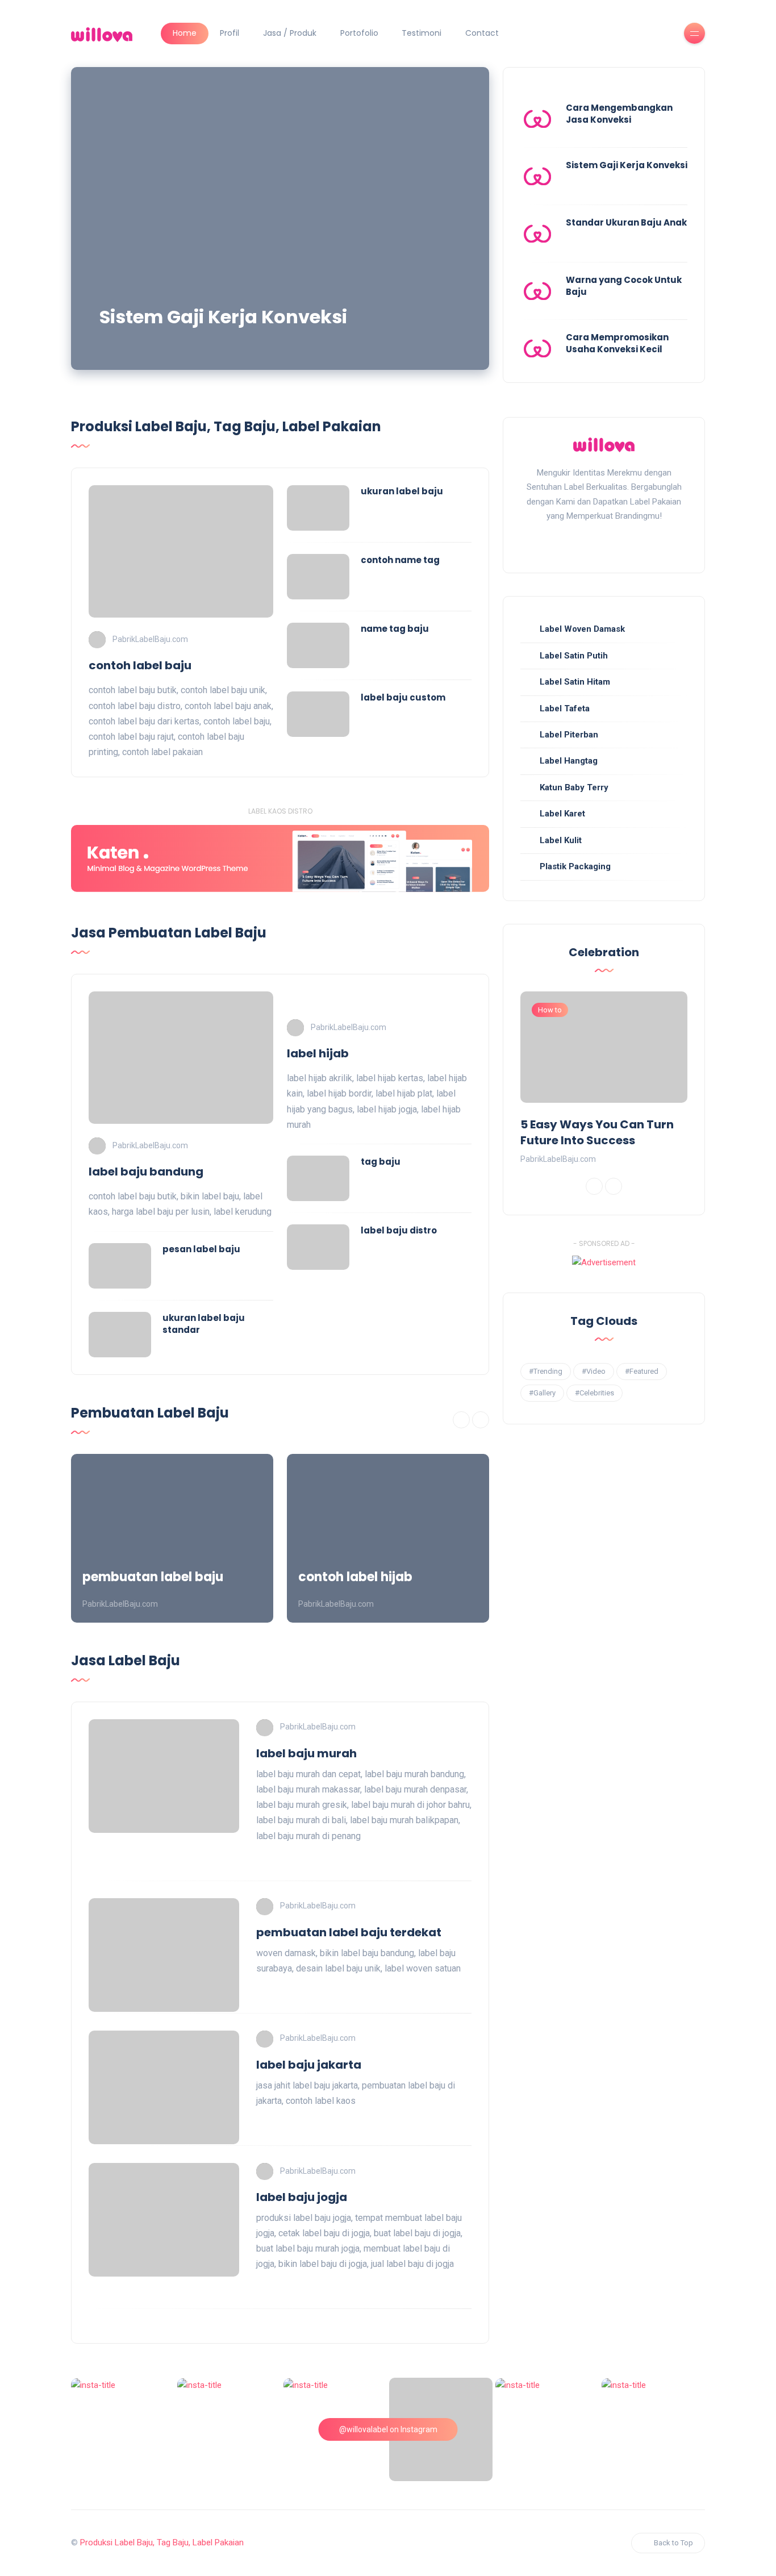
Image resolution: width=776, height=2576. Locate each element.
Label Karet (562, 814)
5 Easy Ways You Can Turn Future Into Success (597, 1132)
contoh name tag (400, 560)
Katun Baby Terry (574, 787)
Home (185, 33)
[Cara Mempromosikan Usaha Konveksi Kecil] (537, 348)
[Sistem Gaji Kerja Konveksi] (280, 218)
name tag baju (395, 629)
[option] (172, 1538)
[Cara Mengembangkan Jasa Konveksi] (537, 119)
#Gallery (542, 1393)
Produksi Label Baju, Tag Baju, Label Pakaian (162, 2542)
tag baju (381, 1162)
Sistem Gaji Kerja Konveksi (223, 317)
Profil (230, 33)
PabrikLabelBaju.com (150, 639)
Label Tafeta (565, 708)
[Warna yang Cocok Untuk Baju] (537, 291)
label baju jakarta (309, 2065)
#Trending (546, 1371)
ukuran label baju (402, 491)
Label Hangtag (569, 761)
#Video (594, 1371)
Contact (482, 33)
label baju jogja (302, 2197)
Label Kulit (561, 840)
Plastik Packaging (575, 866)
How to (550, 1010)
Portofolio (359, 33)
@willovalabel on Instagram (388, 2429)
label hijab (318, 1053)
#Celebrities (594, 1393)
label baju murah (306, 1753)
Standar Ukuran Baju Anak (626, 222)
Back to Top (673, 2543)
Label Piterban (569, 735)
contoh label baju (140, 665)
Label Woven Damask (582, 629)
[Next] (481, 1420)
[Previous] (461, 1420)
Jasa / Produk (290, 33)
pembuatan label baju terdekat (349, 1932)
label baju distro (399, 1230)
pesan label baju (201, 1249)
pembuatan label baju (153, 1577)
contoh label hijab (355, 1577)
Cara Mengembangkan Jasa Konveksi (619, 114)
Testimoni (422, 33)
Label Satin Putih (574, 656)
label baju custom (403, 697)
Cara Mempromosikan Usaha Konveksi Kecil (617, 343)
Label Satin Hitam (575, 682)
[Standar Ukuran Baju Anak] (537, 234)
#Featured (642, 1371)
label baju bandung (146, 1172)
